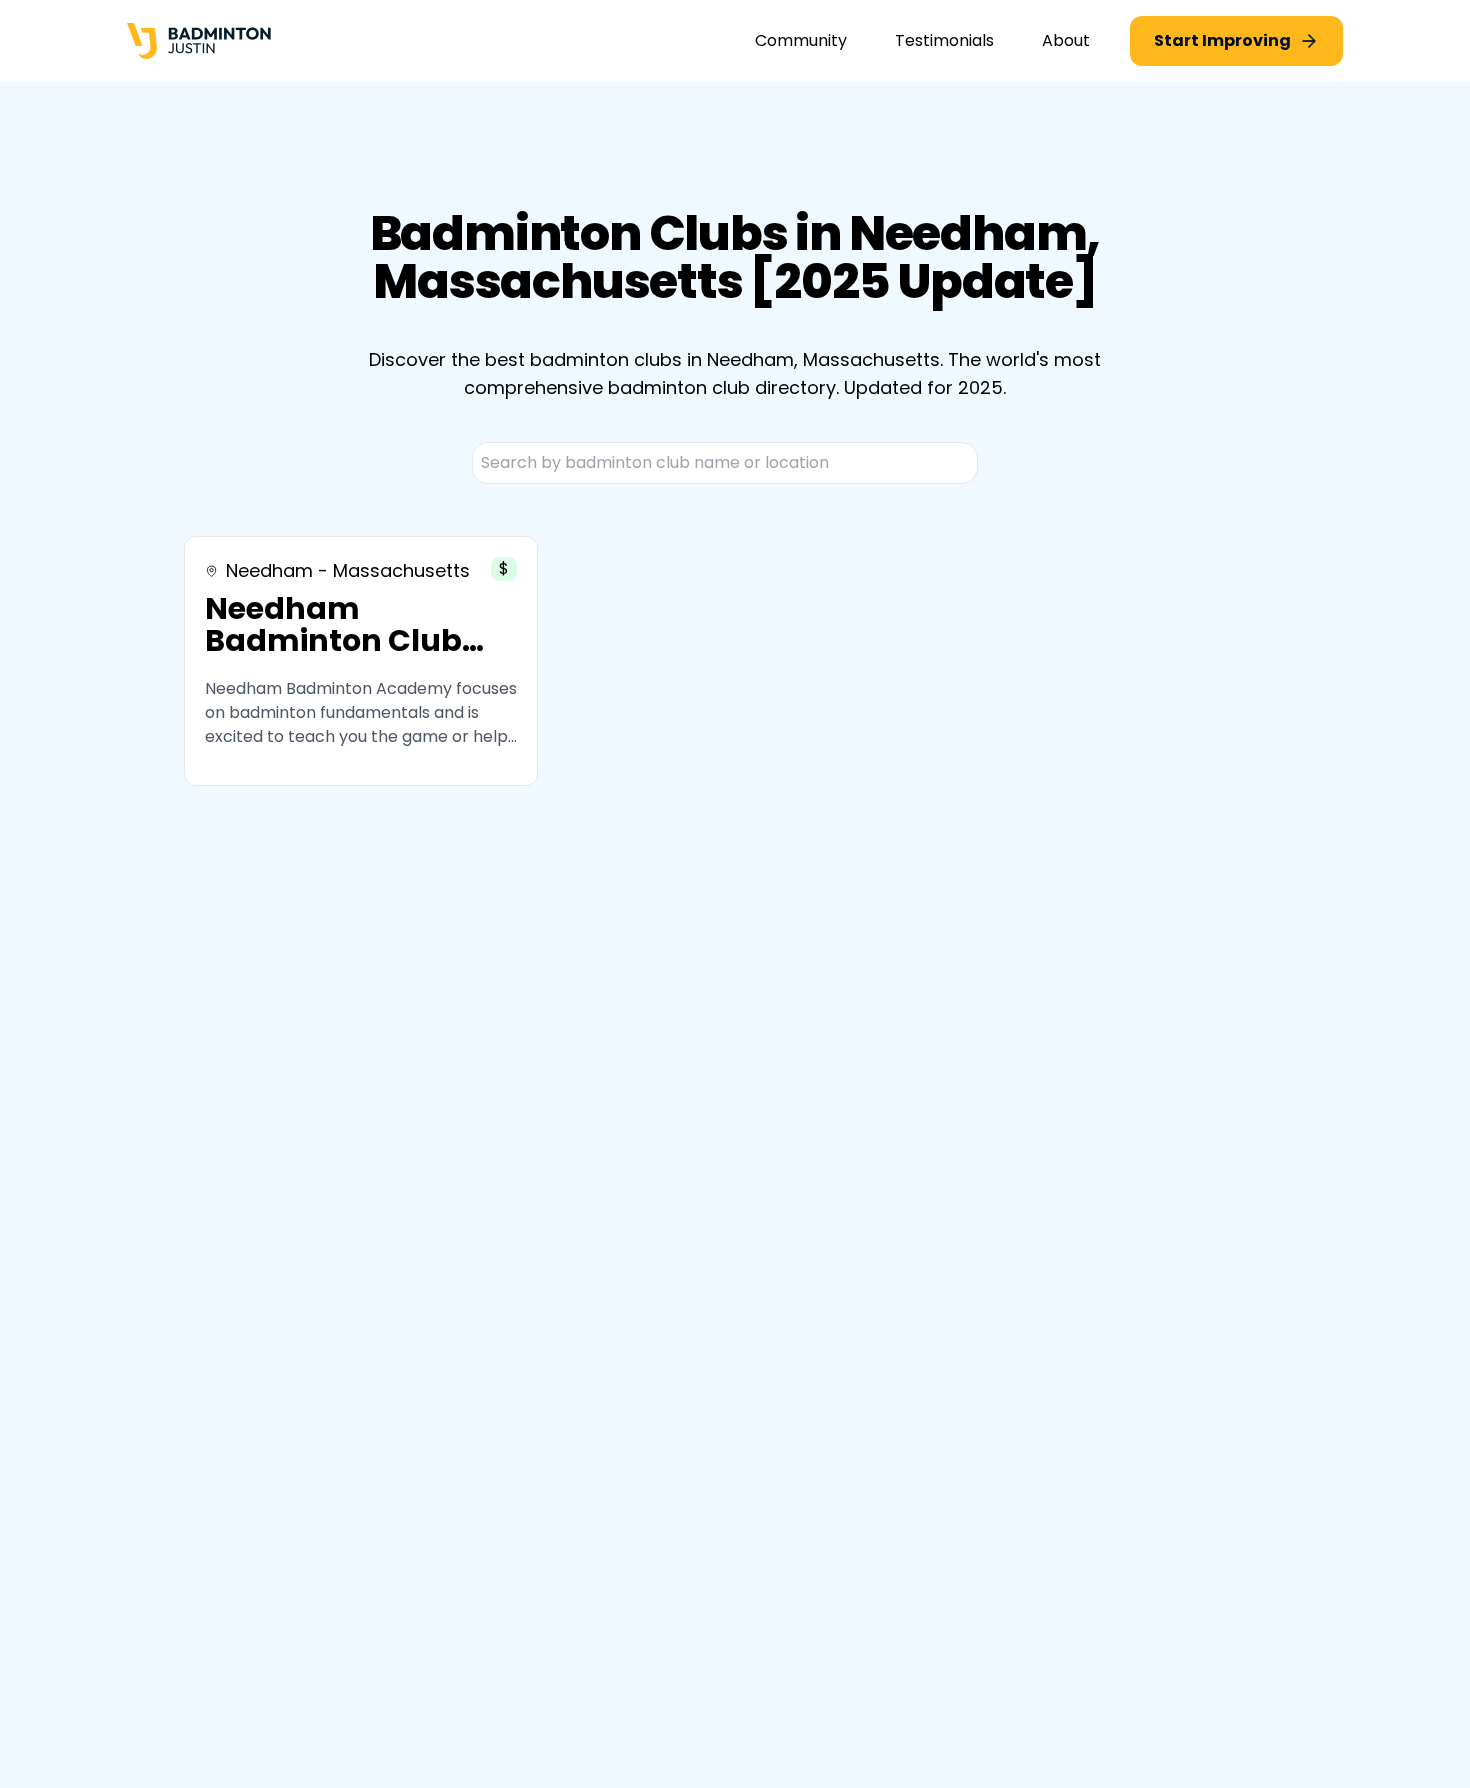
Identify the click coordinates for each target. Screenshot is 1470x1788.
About (1066, 40)
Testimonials (944, 40)
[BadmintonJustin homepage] (199, 41)
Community (801, 40)
